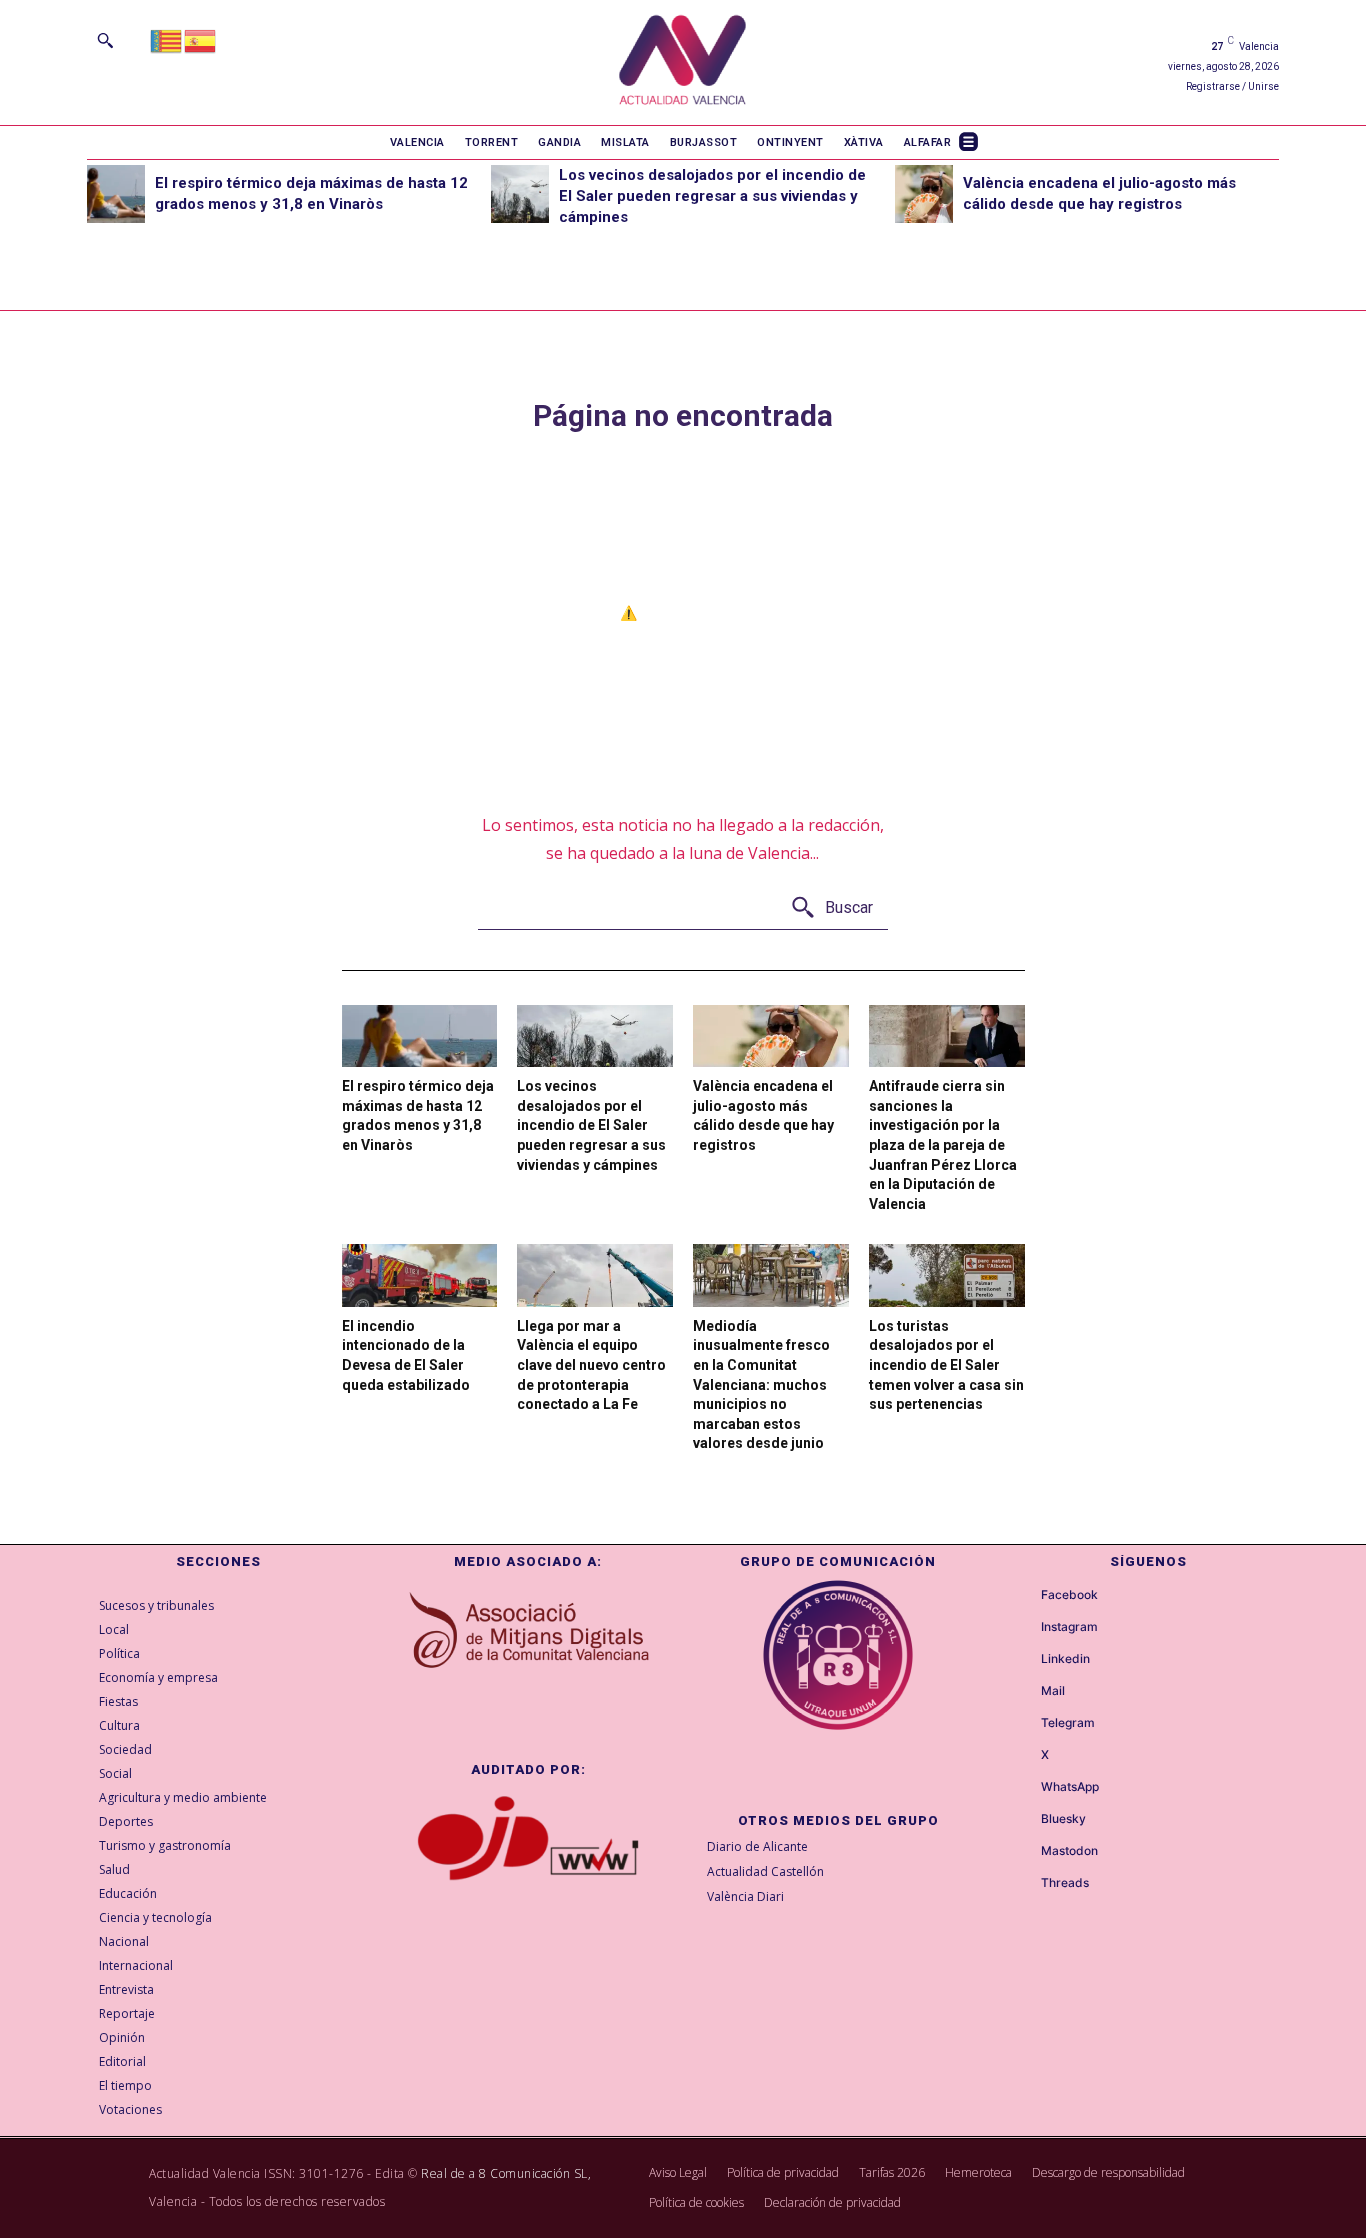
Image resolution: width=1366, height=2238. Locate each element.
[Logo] (682, 62)
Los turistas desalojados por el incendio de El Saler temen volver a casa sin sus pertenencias (946, 1365)
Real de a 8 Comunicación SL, (506, 2173)
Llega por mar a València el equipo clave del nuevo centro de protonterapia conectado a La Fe (591, 1365)
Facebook (1069, 1595)
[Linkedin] (1023, 1660)
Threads (1065, 1883)
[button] (105, 40)
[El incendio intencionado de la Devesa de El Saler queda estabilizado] (420, 1275)
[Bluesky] (1023, 1820)
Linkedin (1065, 1659)
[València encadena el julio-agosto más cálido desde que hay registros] (924, 194)
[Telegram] (1023, 1724)
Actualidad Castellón (765, 1871)
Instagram (1069, 1627)
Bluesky (1063, 1819)
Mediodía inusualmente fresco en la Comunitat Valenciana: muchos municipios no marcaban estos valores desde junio (761, 1385)
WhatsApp (1070, 1787)
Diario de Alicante (757, 1846)
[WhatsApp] (1023, 1788)
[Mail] (1023, 1692)
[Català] (167, 39)
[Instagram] (1023, 1628)
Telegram (1068, 1723)
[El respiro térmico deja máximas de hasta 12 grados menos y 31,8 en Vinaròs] (116, 194)
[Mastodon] (1023, 1852)
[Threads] (1023, 1884)
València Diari (745, 1896)
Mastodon (1069, 1851)
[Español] (201, 39)
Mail (1053, 1691)
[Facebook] (1023, 1596)
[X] (1023, 1756)
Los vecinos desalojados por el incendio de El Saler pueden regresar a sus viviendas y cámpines (712, 196)
